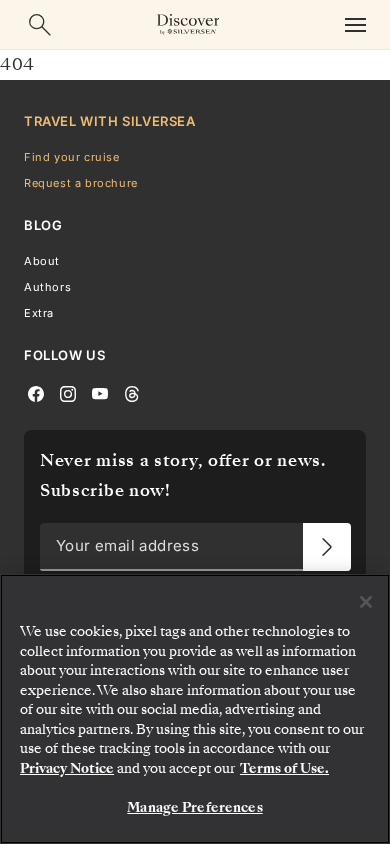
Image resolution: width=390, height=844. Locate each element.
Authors (47, 287)
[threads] (132, 393)
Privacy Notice (67, 768)
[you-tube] (100, 393)
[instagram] (68, 393)
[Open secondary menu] (355, 24)
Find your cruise (72, 157)
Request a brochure (81, 183)
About (42, 261)
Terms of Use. (284, 768)
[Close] (366, 602)
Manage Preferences (194, 807)
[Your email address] (327, 547)
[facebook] (36, 393)
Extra (39, 313)
